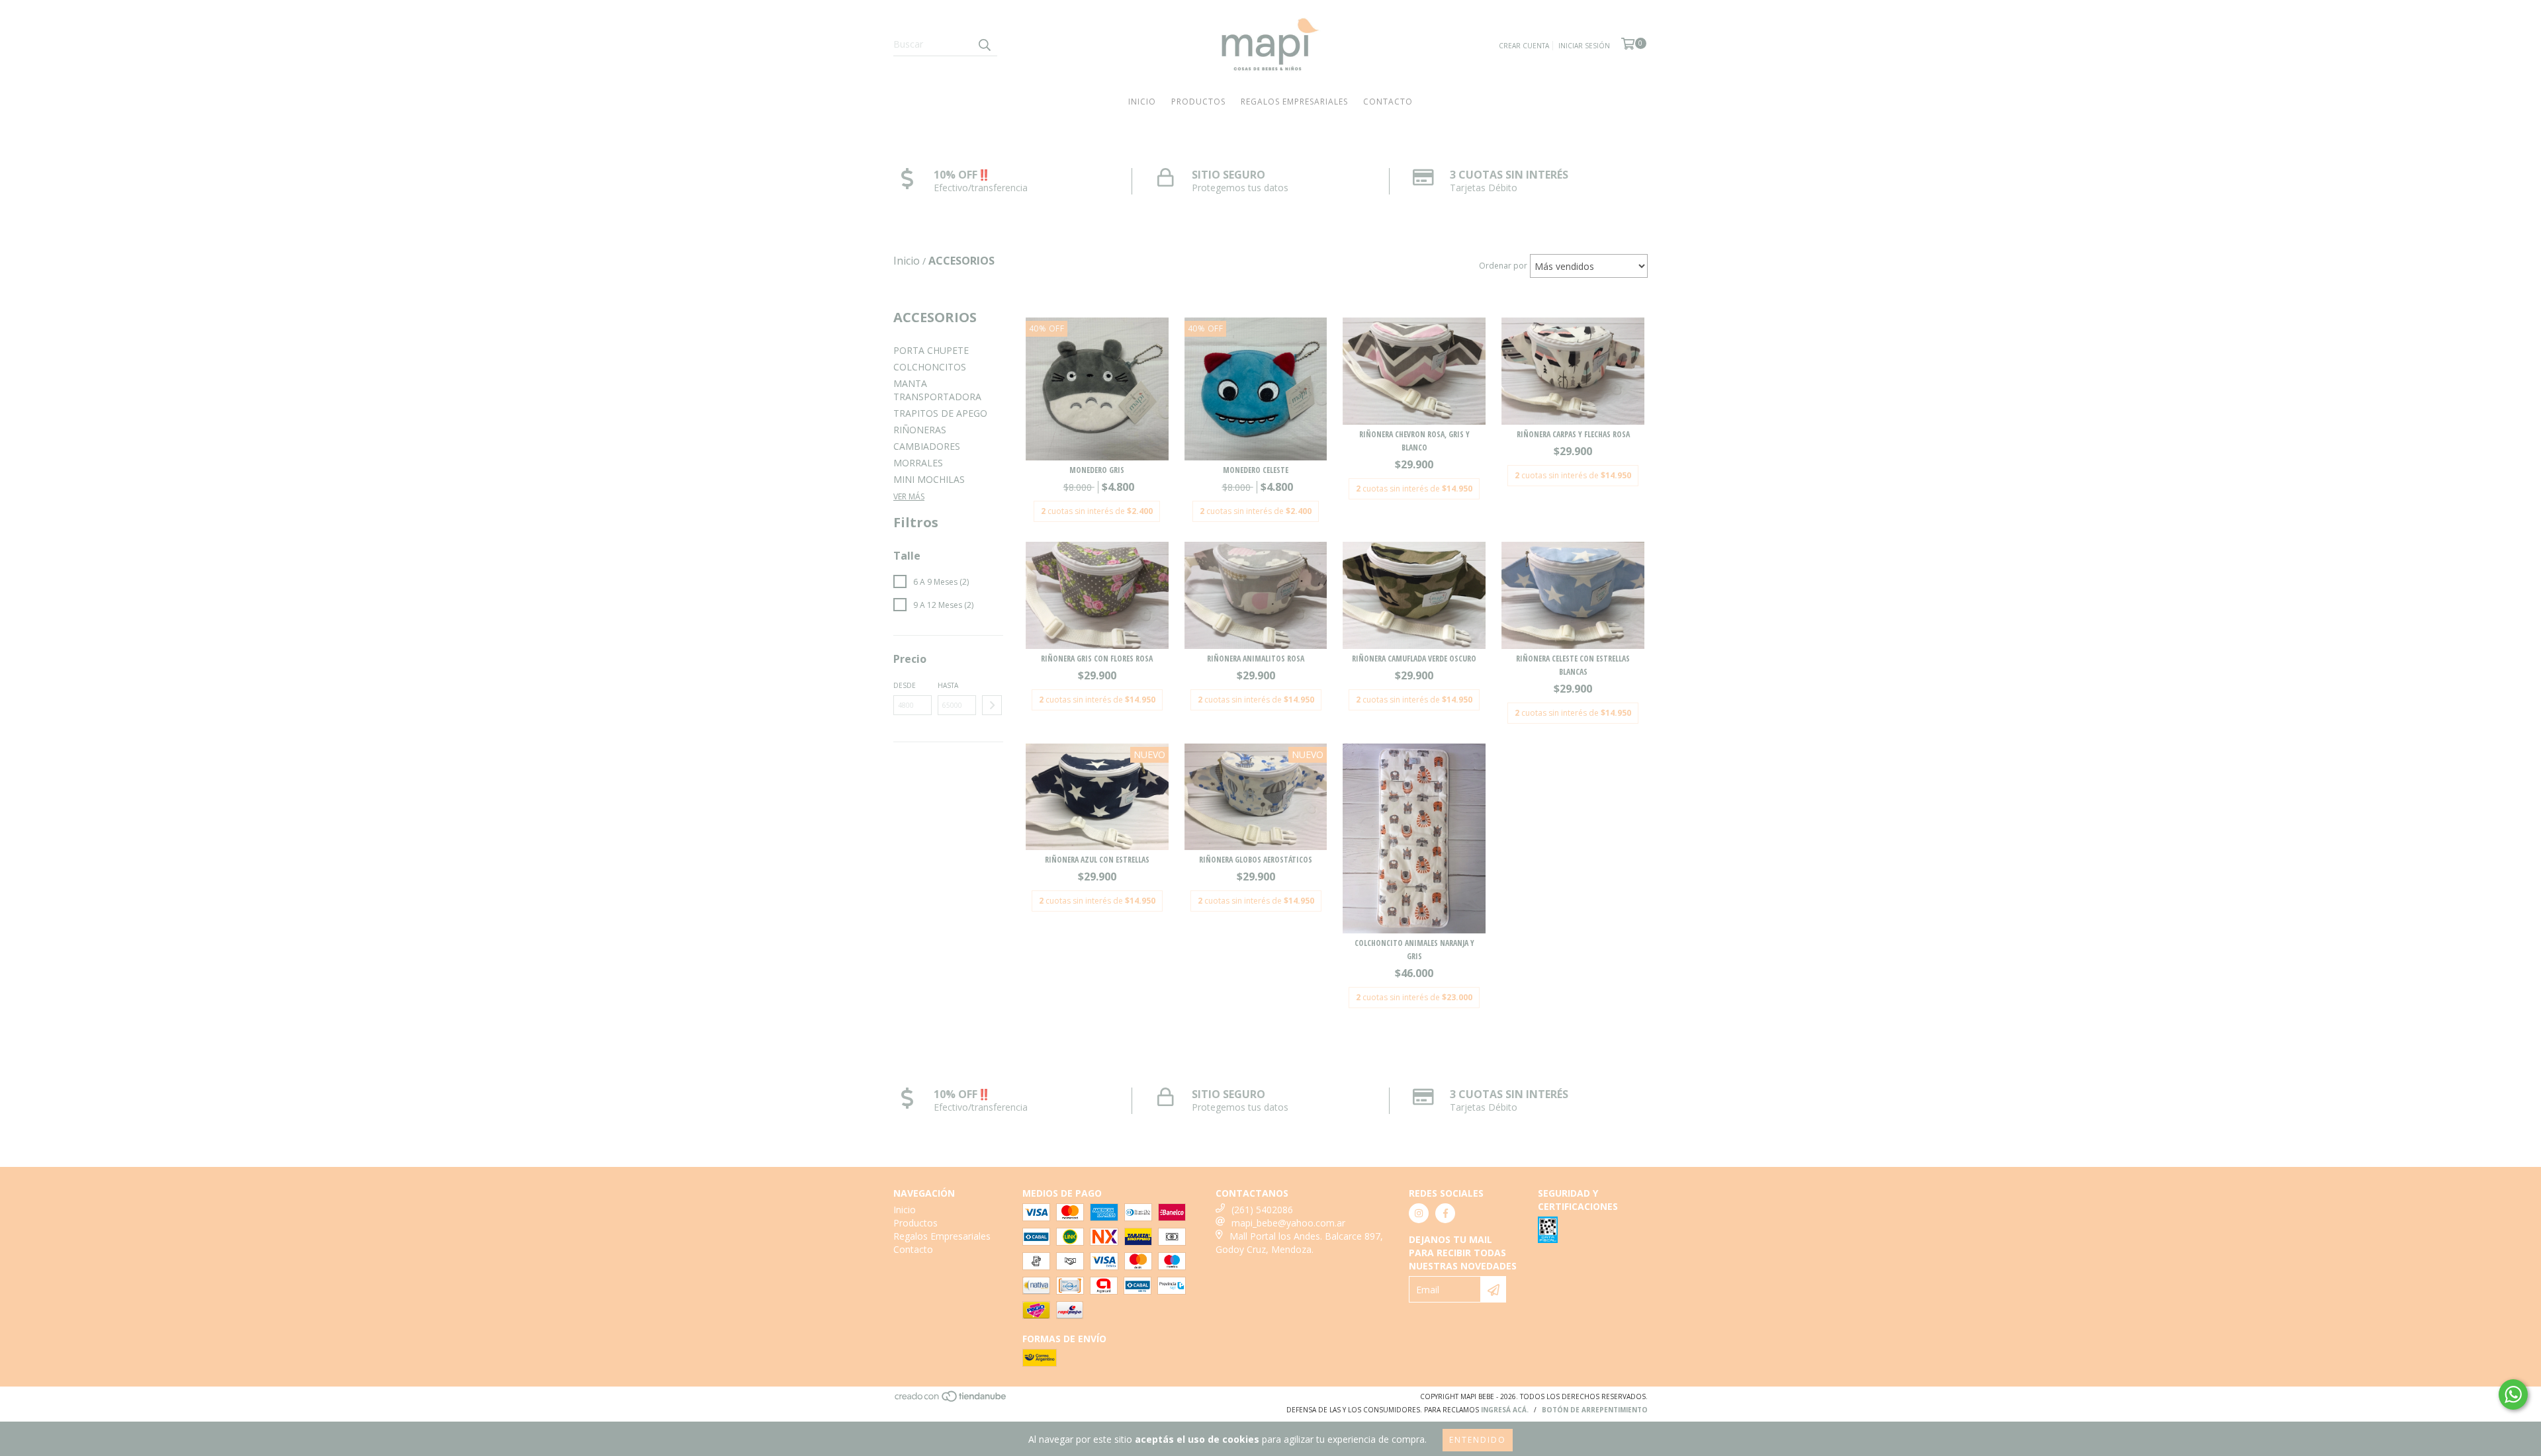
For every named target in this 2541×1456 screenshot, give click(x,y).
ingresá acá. (1505, 1410)
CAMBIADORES (927, 446)
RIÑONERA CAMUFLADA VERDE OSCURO (1414, 659)
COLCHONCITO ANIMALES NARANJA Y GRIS (1414, 950)
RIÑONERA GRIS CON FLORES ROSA (1097, 659)
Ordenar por (1503, 266)
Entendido (1478, 1440)
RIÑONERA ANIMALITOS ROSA (1256, 659)
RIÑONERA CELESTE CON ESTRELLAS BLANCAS (1573, 665)
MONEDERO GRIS (1097, 470)
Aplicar (992, 705)
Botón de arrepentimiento (1595, 1410)
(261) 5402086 (1262, 1210)
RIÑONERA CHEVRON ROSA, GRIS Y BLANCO (1414, 441)
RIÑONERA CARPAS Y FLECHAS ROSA (1573, 434)
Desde (905, 685)
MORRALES (918, 463)
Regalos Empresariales (1294, 102)
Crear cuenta (1524, 46)
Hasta (948, 685)
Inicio (1142, 102)
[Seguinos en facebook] (1445, 1213)
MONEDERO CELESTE (1256, 470)
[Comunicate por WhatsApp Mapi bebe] (2513, 1394)
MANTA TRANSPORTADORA (937, 390)
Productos (1198, 102)
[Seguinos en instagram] (1419, 1213)
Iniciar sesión (1584, 46)
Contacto (1388, 102)
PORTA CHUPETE (931, 350)
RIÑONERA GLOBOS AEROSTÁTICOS (1256, 860)
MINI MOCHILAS (929, 479)
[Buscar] (984, 44)
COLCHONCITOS (930, 367)
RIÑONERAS (920, 430)
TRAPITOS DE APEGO (940, 413)
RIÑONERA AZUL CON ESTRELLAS (1097, 860)
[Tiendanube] (951, 1400)
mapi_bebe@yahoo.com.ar (1288, 1223)
